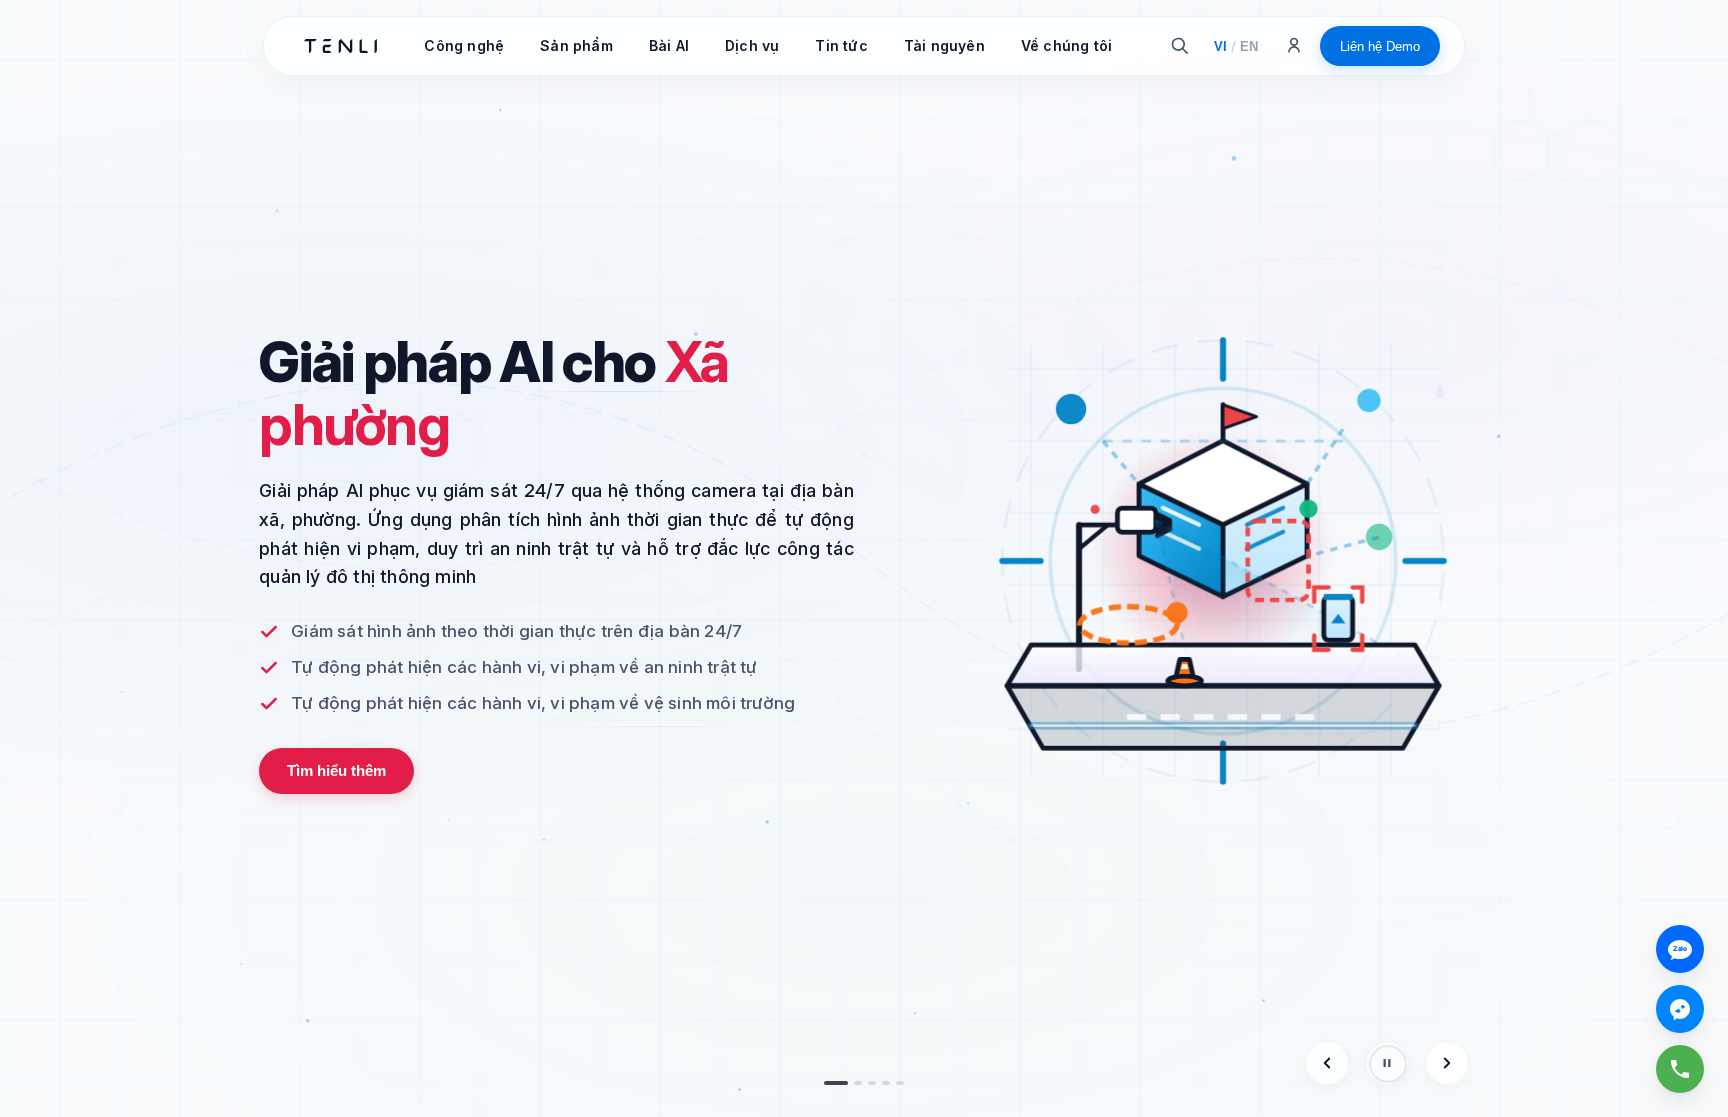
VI (1220, 46)
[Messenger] (1680, 1009)
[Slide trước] (1327, 1063)
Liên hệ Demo (1380, 46)
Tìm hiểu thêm (336, 770)
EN (1249, 46)
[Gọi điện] (1680, 1069)
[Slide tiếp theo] (1447, 1063)
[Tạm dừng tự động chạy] (1387, 1063)
